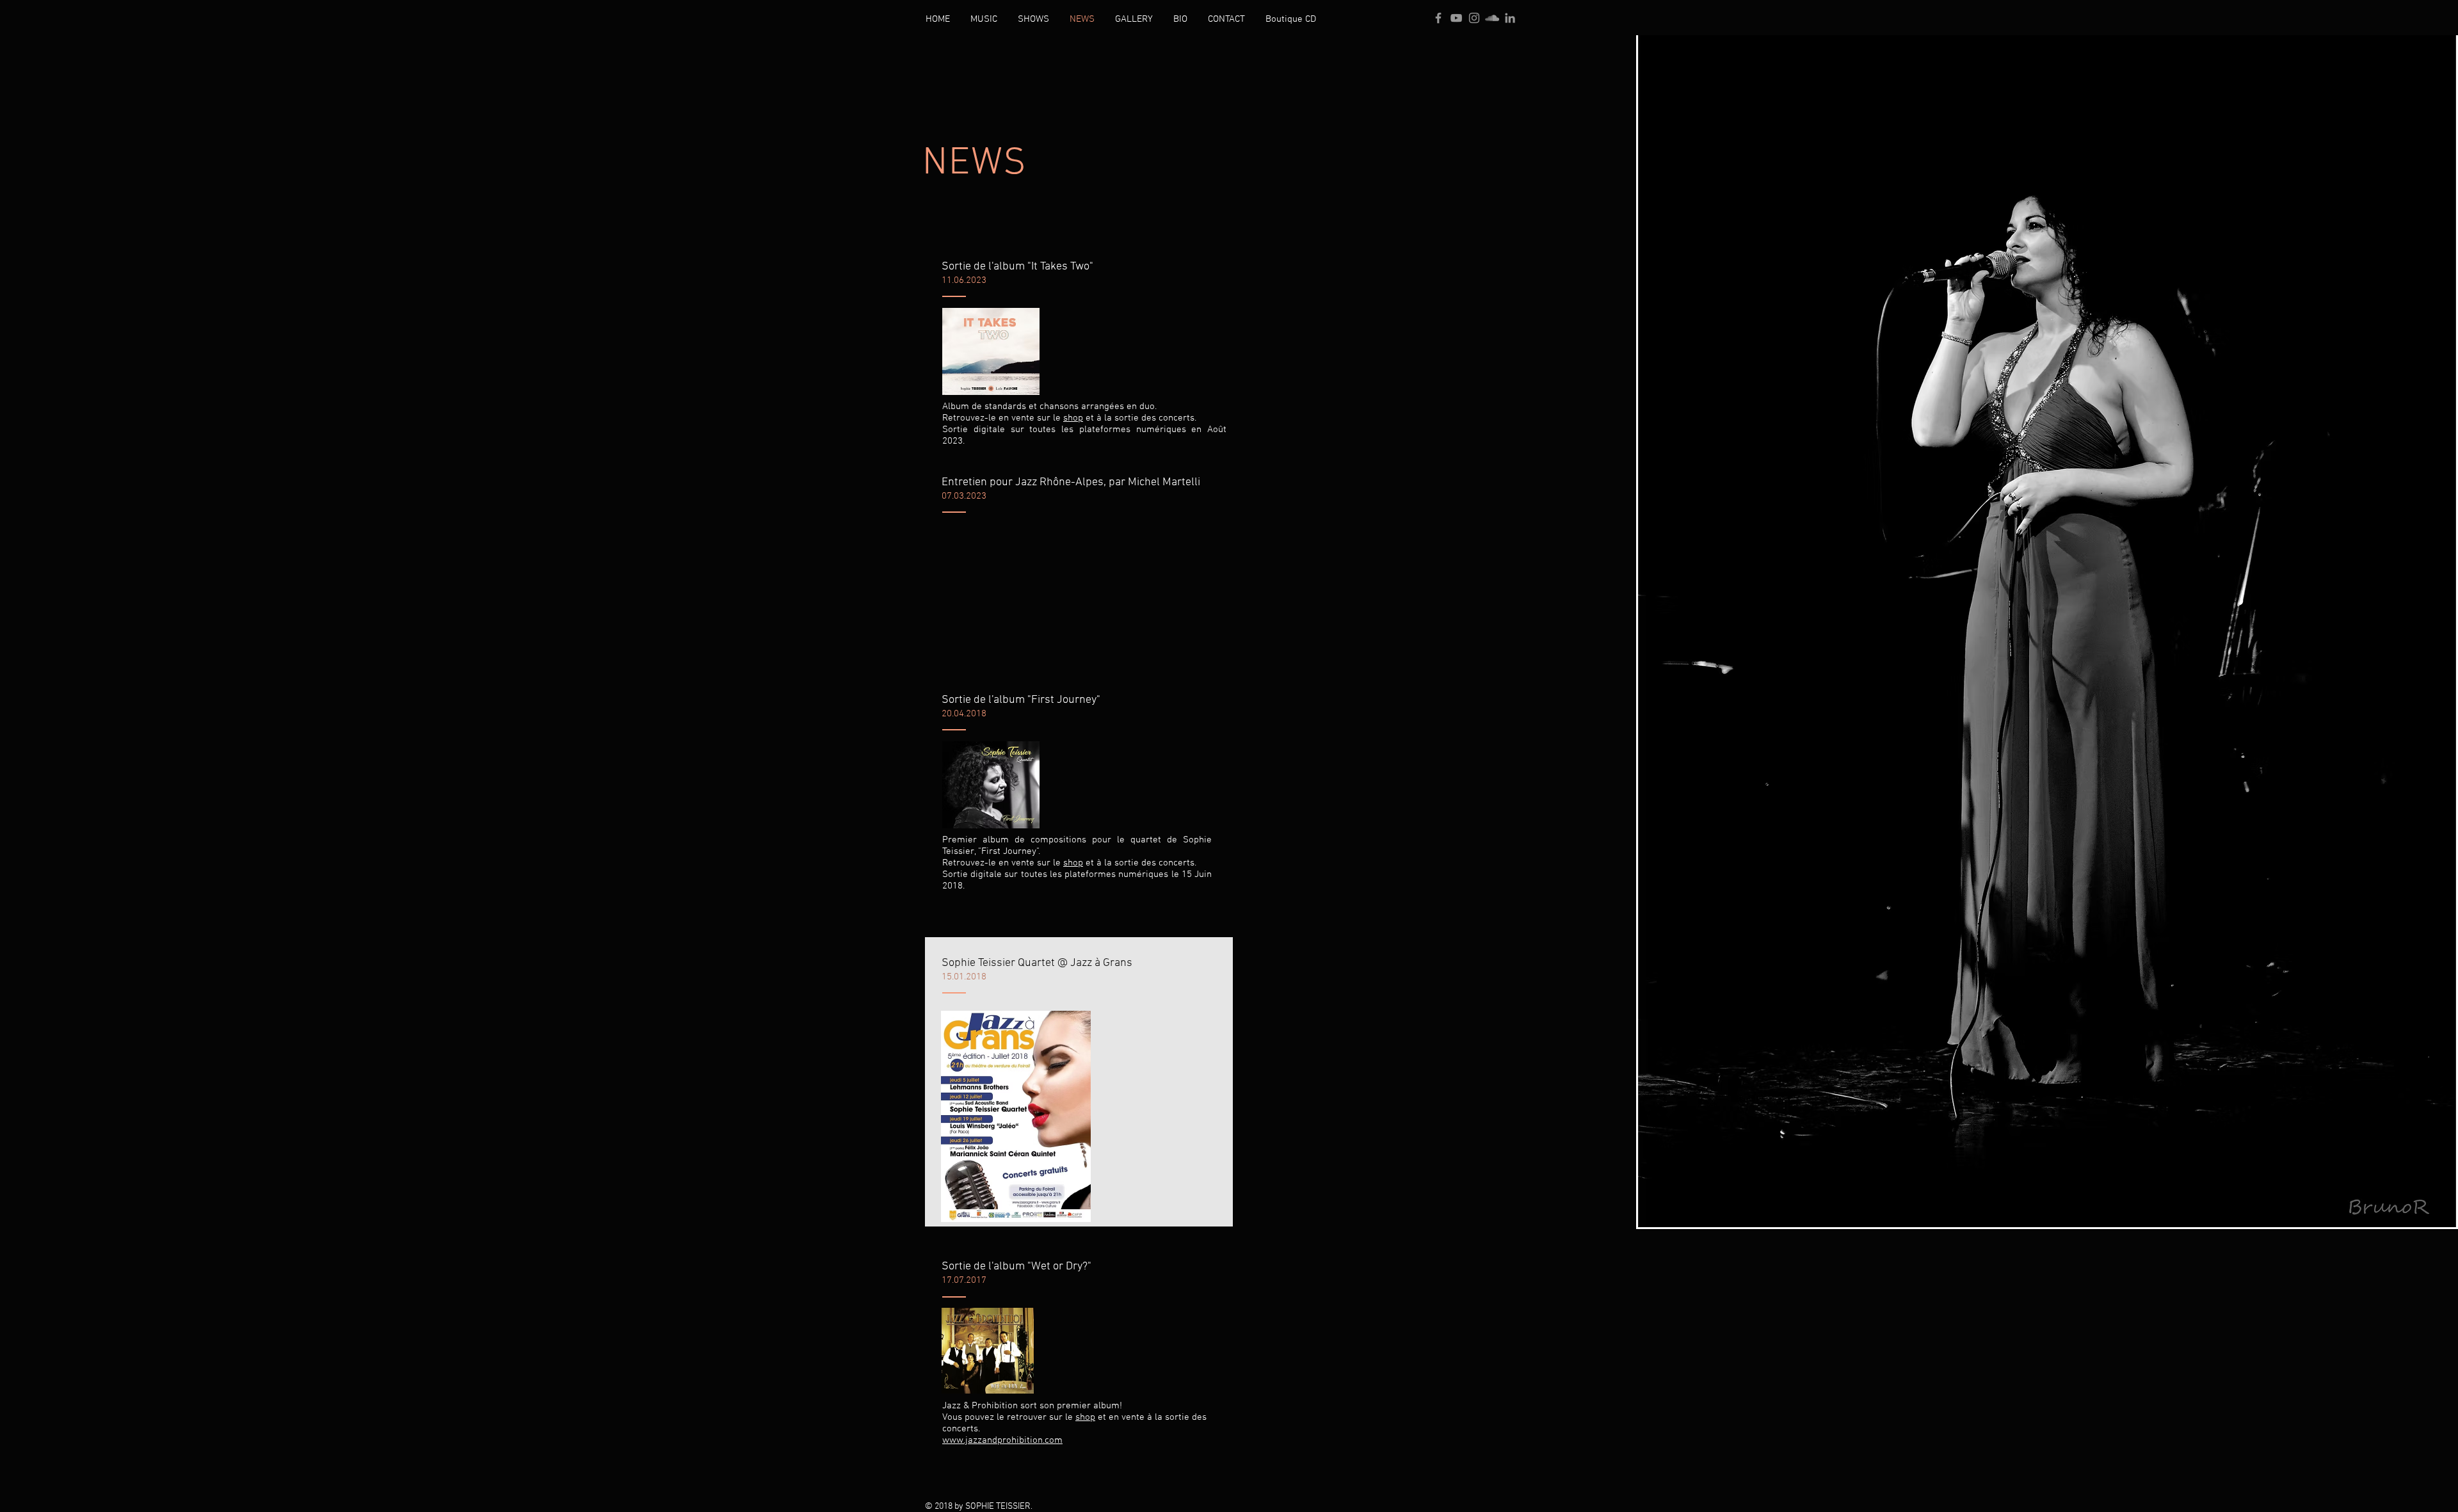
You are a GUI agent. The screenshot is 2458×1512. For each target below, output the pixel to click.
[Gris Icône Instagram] (1474, 18)
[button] (984, 19)
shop (1073, 418)
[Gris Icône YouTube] (1456, 18)
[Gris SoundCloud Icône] (1492, 18)
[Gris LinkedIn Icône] (1510, 18)
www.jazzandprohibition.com (1002, 1440)
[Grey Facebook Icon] (1438, 18)
